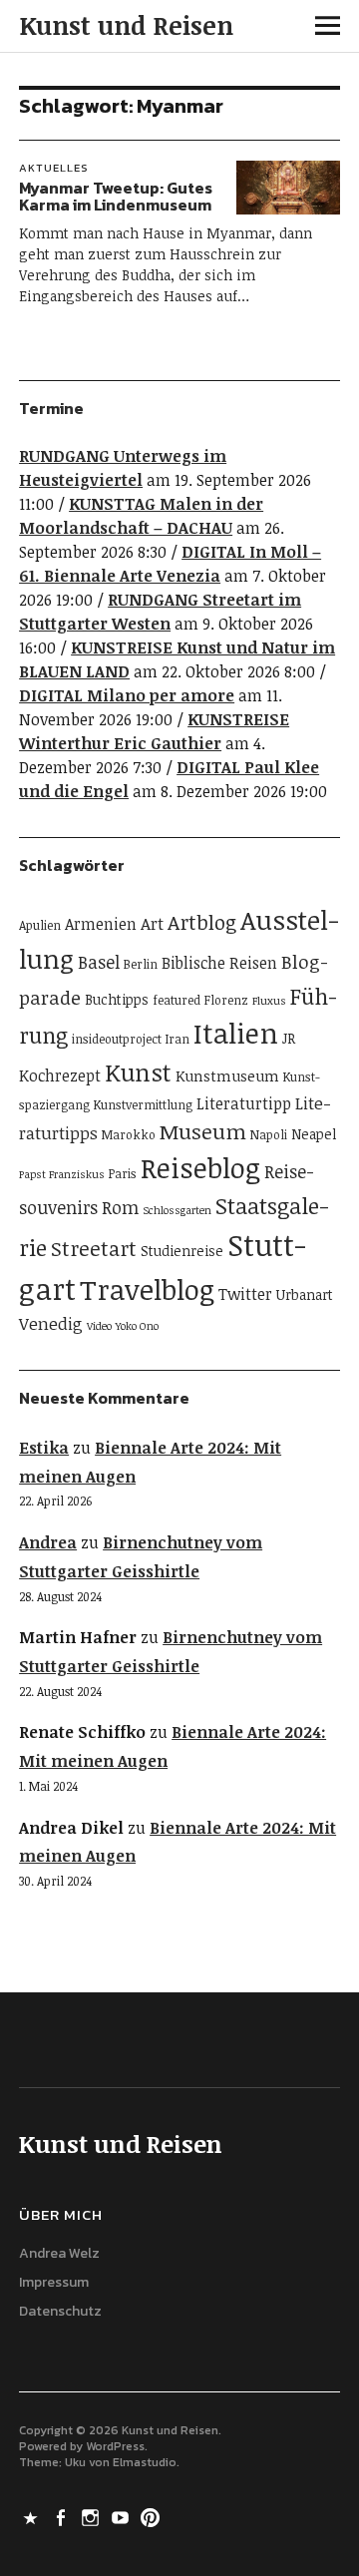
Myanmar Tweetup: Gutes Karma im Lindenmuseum (116, 197)
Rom (120, 1207)
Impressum (54, 2282)
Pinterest (152, 2516)
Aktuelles (54, 168)
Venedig (51, 1323)
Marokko (129, 1135)
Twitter (245, 1294)
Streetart (94, 1248)
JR (289, 1038)
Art (152, 923)
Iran (178, 1039)
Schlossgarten (177, 1210)
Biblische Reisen (219, 963)
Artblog (202, 922)
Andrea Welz (59, 2253)
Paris (123, 1174)
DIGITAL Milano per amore (127, 695)
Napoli (269, 1135)
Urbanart (305, 1294)
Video (99, 1326)
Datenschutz (60, 2311)
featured (177, 1000)
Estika (44, 1448)
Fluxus (269, 1001)
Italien (236, 1033)
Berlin (141, 964)
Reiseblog (200, 1167)
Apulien (40, 925)
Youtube (122, 2516)
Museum (203, 1131)
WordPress (115, 2446)
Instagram (92, 2516)
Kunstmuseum (227, 1075)
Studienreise (182, 1251)
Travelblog (147, 1289)
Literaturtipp (244, 1103)
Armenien (101, 924)
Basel (99, 962)
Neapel (314, 1134)
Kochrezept (60, 1075)
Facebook (62, 2516)
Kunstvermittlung (143, 1105)
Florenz (226, 1000)
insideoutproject (117, 1039)
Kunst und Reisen (126, 25)
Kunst (138, 1072)
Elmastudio (145, 2462)
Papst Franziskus (62, 1174)
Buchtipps (117, 999)
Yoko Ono (137, 1326)
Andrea (48, 1542)
